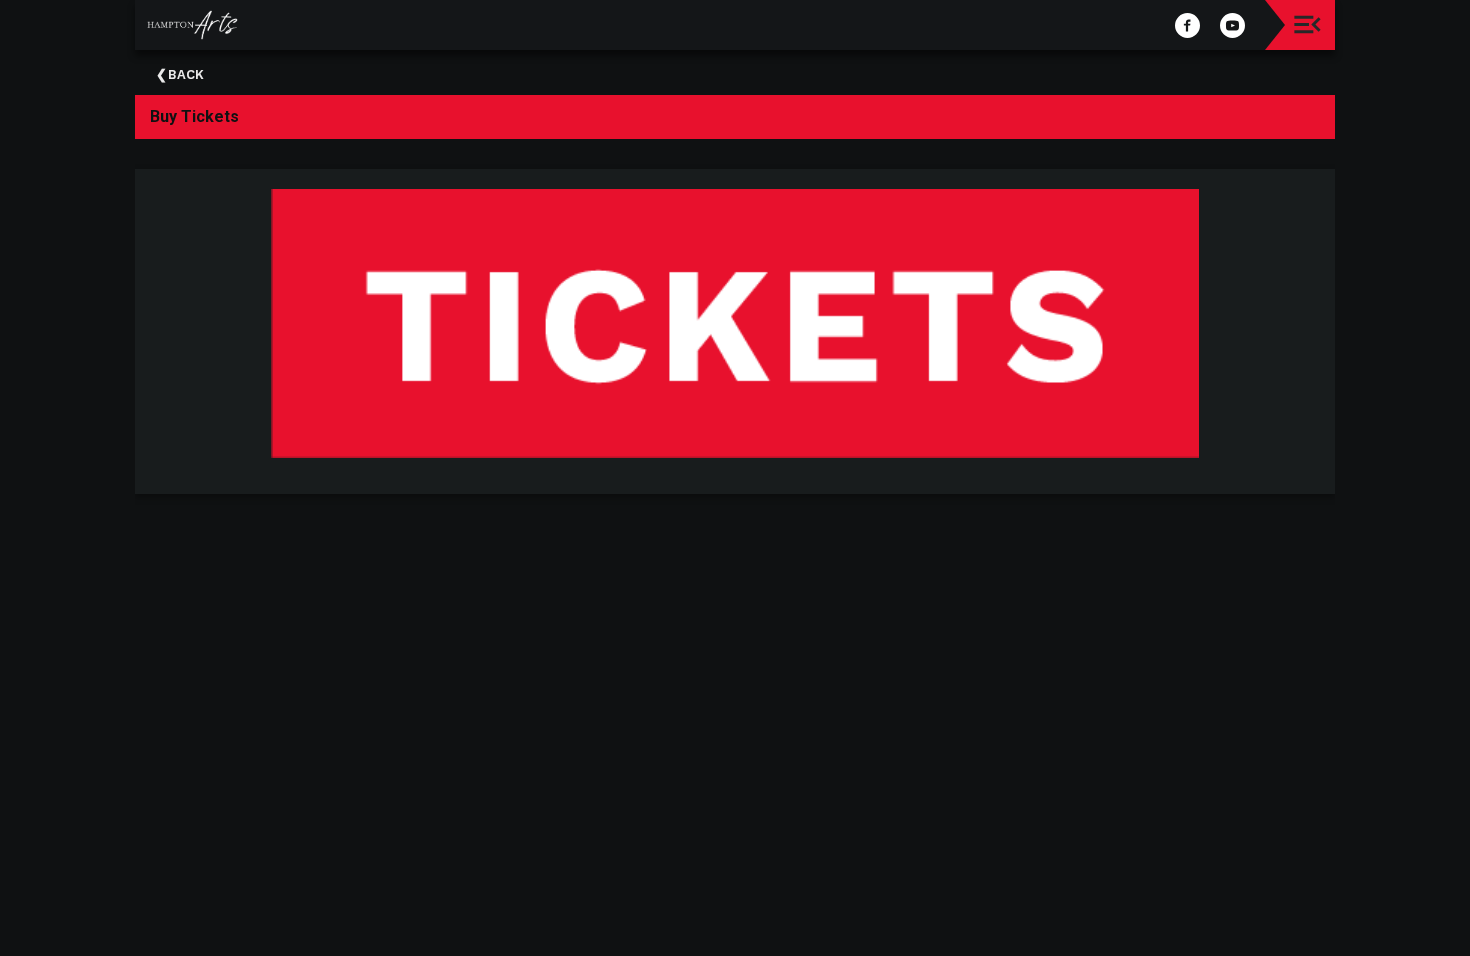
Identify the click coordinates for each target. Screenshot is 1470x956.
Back (186, 74)
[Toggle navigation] (1307, 24)
